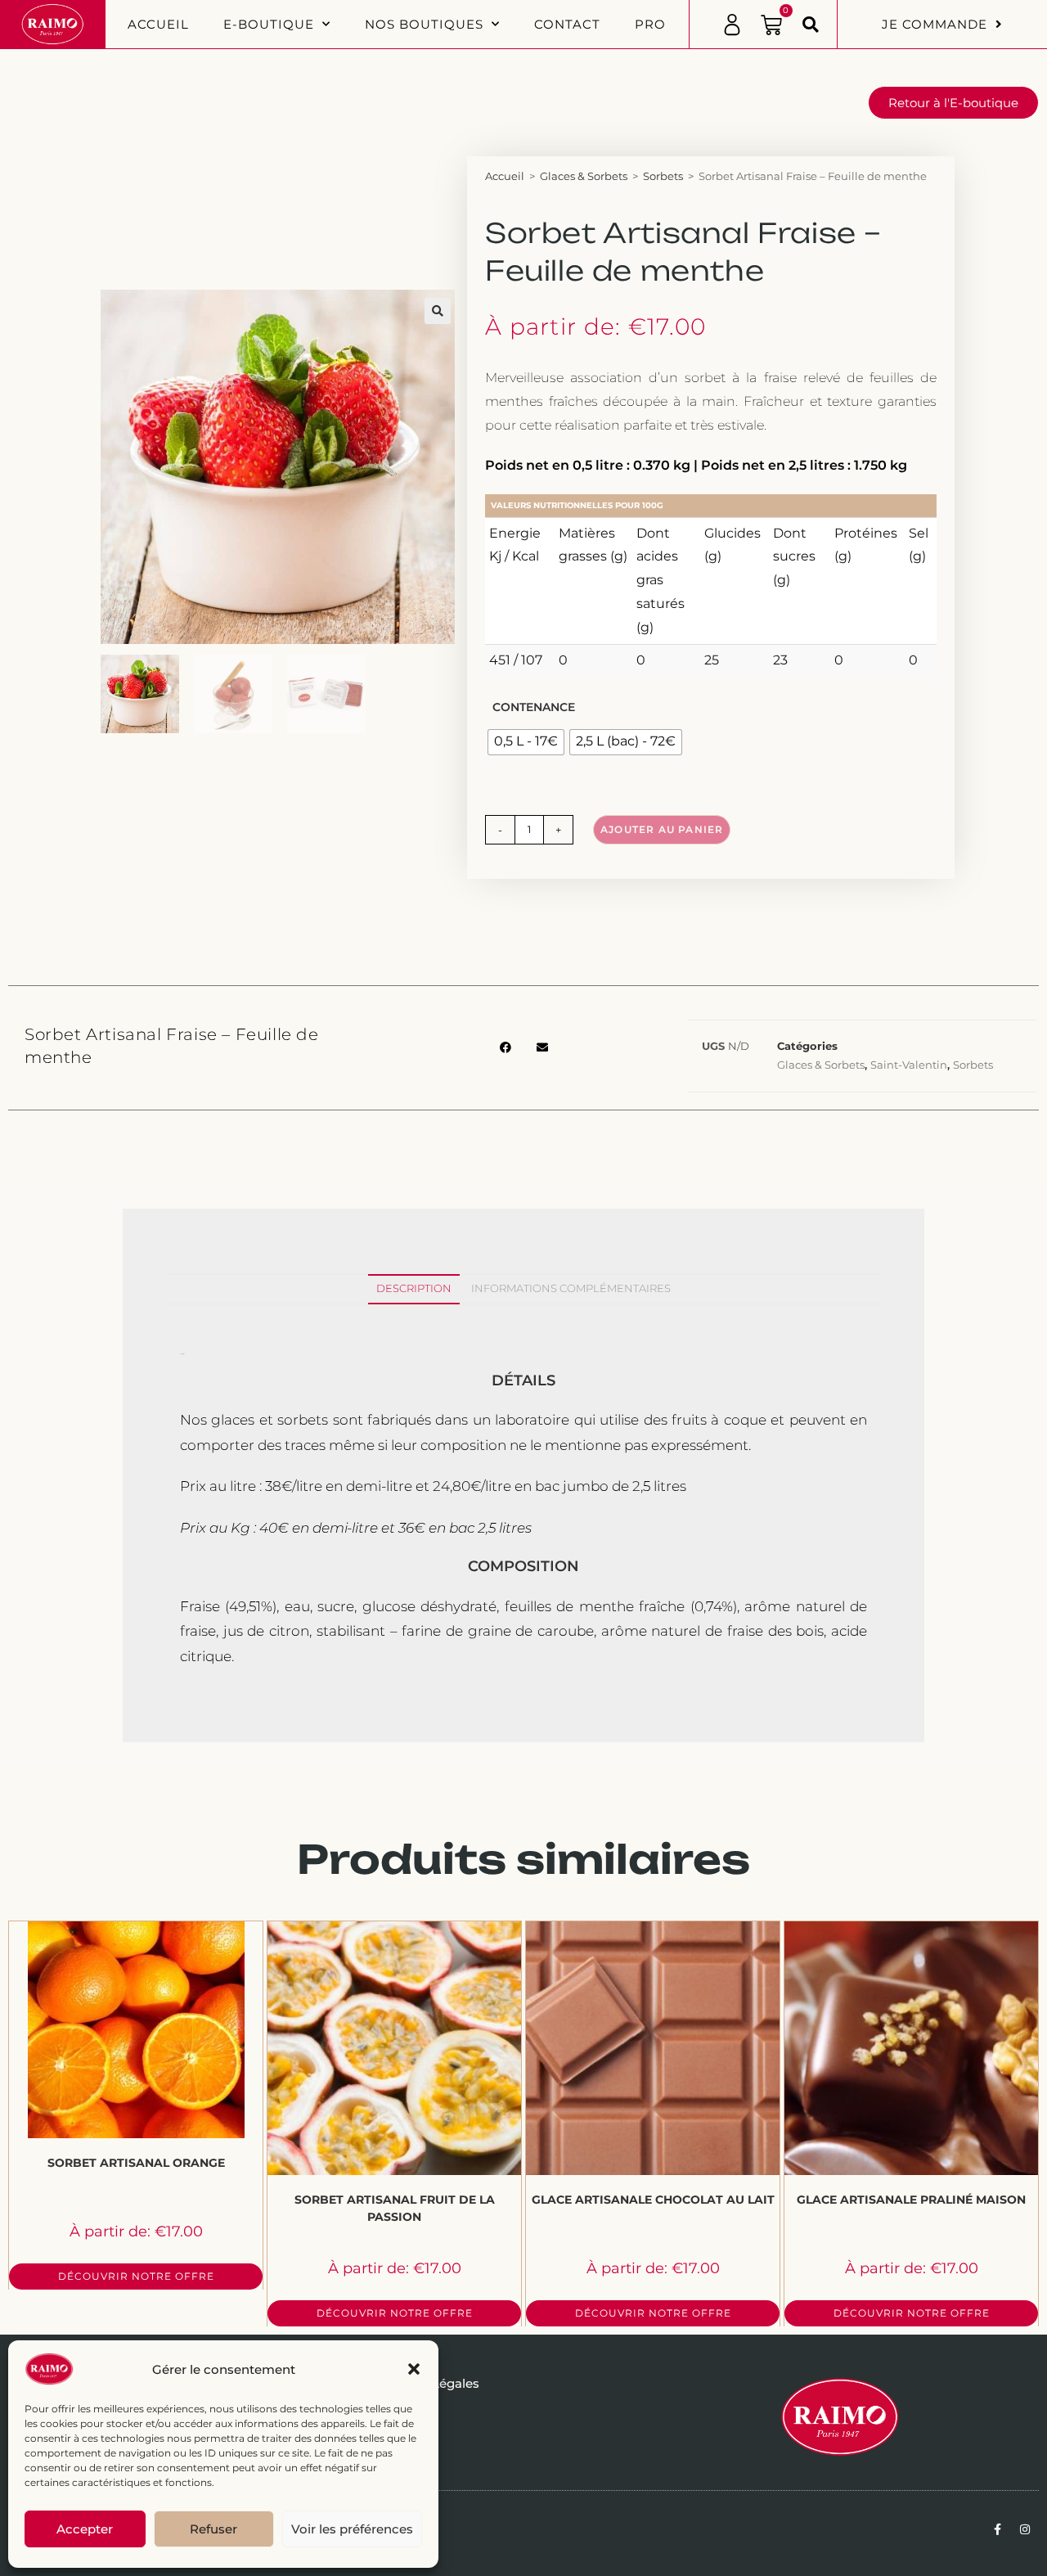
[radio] (526, 742)
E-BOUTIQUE (269, 24)
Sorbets (663, 176)
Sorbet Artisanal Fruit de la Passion (395, 2208)
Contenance (534, 707)
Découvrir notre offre (136, 2276)
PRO (650, 24)
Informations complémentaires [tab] (571, 1288)
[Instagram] (1025, 2529)
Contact (567, 24)
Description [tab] (414, 1288)
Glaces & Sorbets (584, 176)
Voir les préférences (352, 2529)
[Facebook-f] (997, 2529)
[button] (414, 2369)
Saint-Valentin (909, 1065)
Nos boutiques (424, 24)
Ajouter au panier (662, 829)
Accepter (85, 2529)
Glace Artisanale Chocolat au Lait (653, 2200)
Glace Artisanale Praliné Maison (911, 2200)
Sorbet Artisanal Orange (136, 2163)
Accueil (158, 24)
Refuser (213, 2529)
